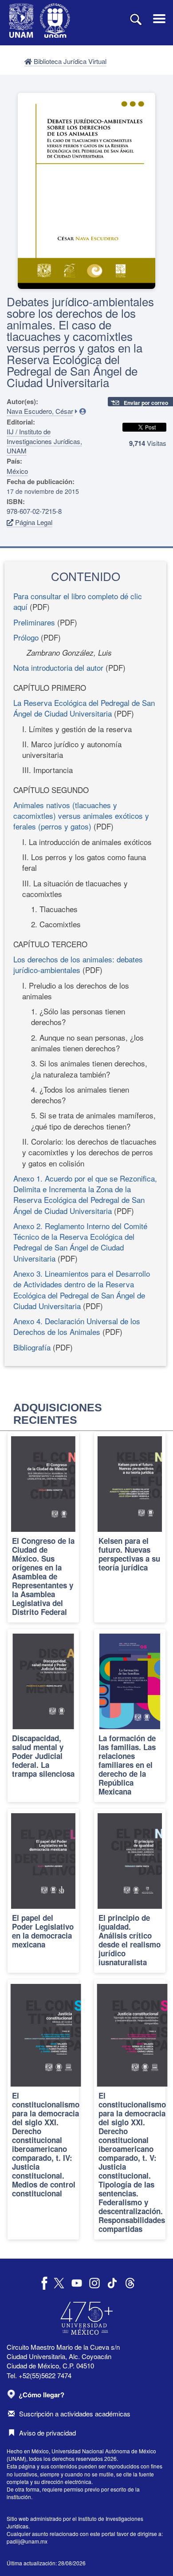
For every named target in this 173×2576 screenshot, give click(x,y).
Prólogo (26, 637)
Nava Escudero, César (40, 411)
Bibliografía (32, 1347)
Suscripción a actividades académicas (75, 2414)
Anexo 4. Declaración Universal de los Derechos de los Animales (77, 1326)
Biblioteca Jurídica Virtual (69, 61)
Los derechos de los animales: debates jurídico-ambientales (78, 964)
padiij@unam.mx (27, 2541)
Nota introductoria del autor (58, 667)
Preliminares (34, 622)
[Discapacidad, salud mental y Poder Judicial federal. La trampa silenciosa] (43, 1716)
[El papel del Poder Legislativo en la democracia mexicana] (43, 1891)
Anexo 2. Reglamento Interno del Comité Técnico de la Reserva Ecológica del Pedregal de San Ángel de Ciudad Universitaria (80, 1242)
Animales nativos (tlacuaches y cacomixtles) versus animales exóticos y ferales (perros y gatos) (81, 816)
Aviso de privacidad (47, 2433)
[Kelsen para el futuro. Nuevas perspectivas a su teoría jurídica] (130, 1527)
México (17, 471)
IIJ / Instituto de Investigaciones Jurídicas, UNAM (44, 441)
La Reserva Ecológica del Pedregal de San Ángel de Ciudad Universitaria (84, 708)
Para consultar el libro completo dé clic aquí (78, 601)
